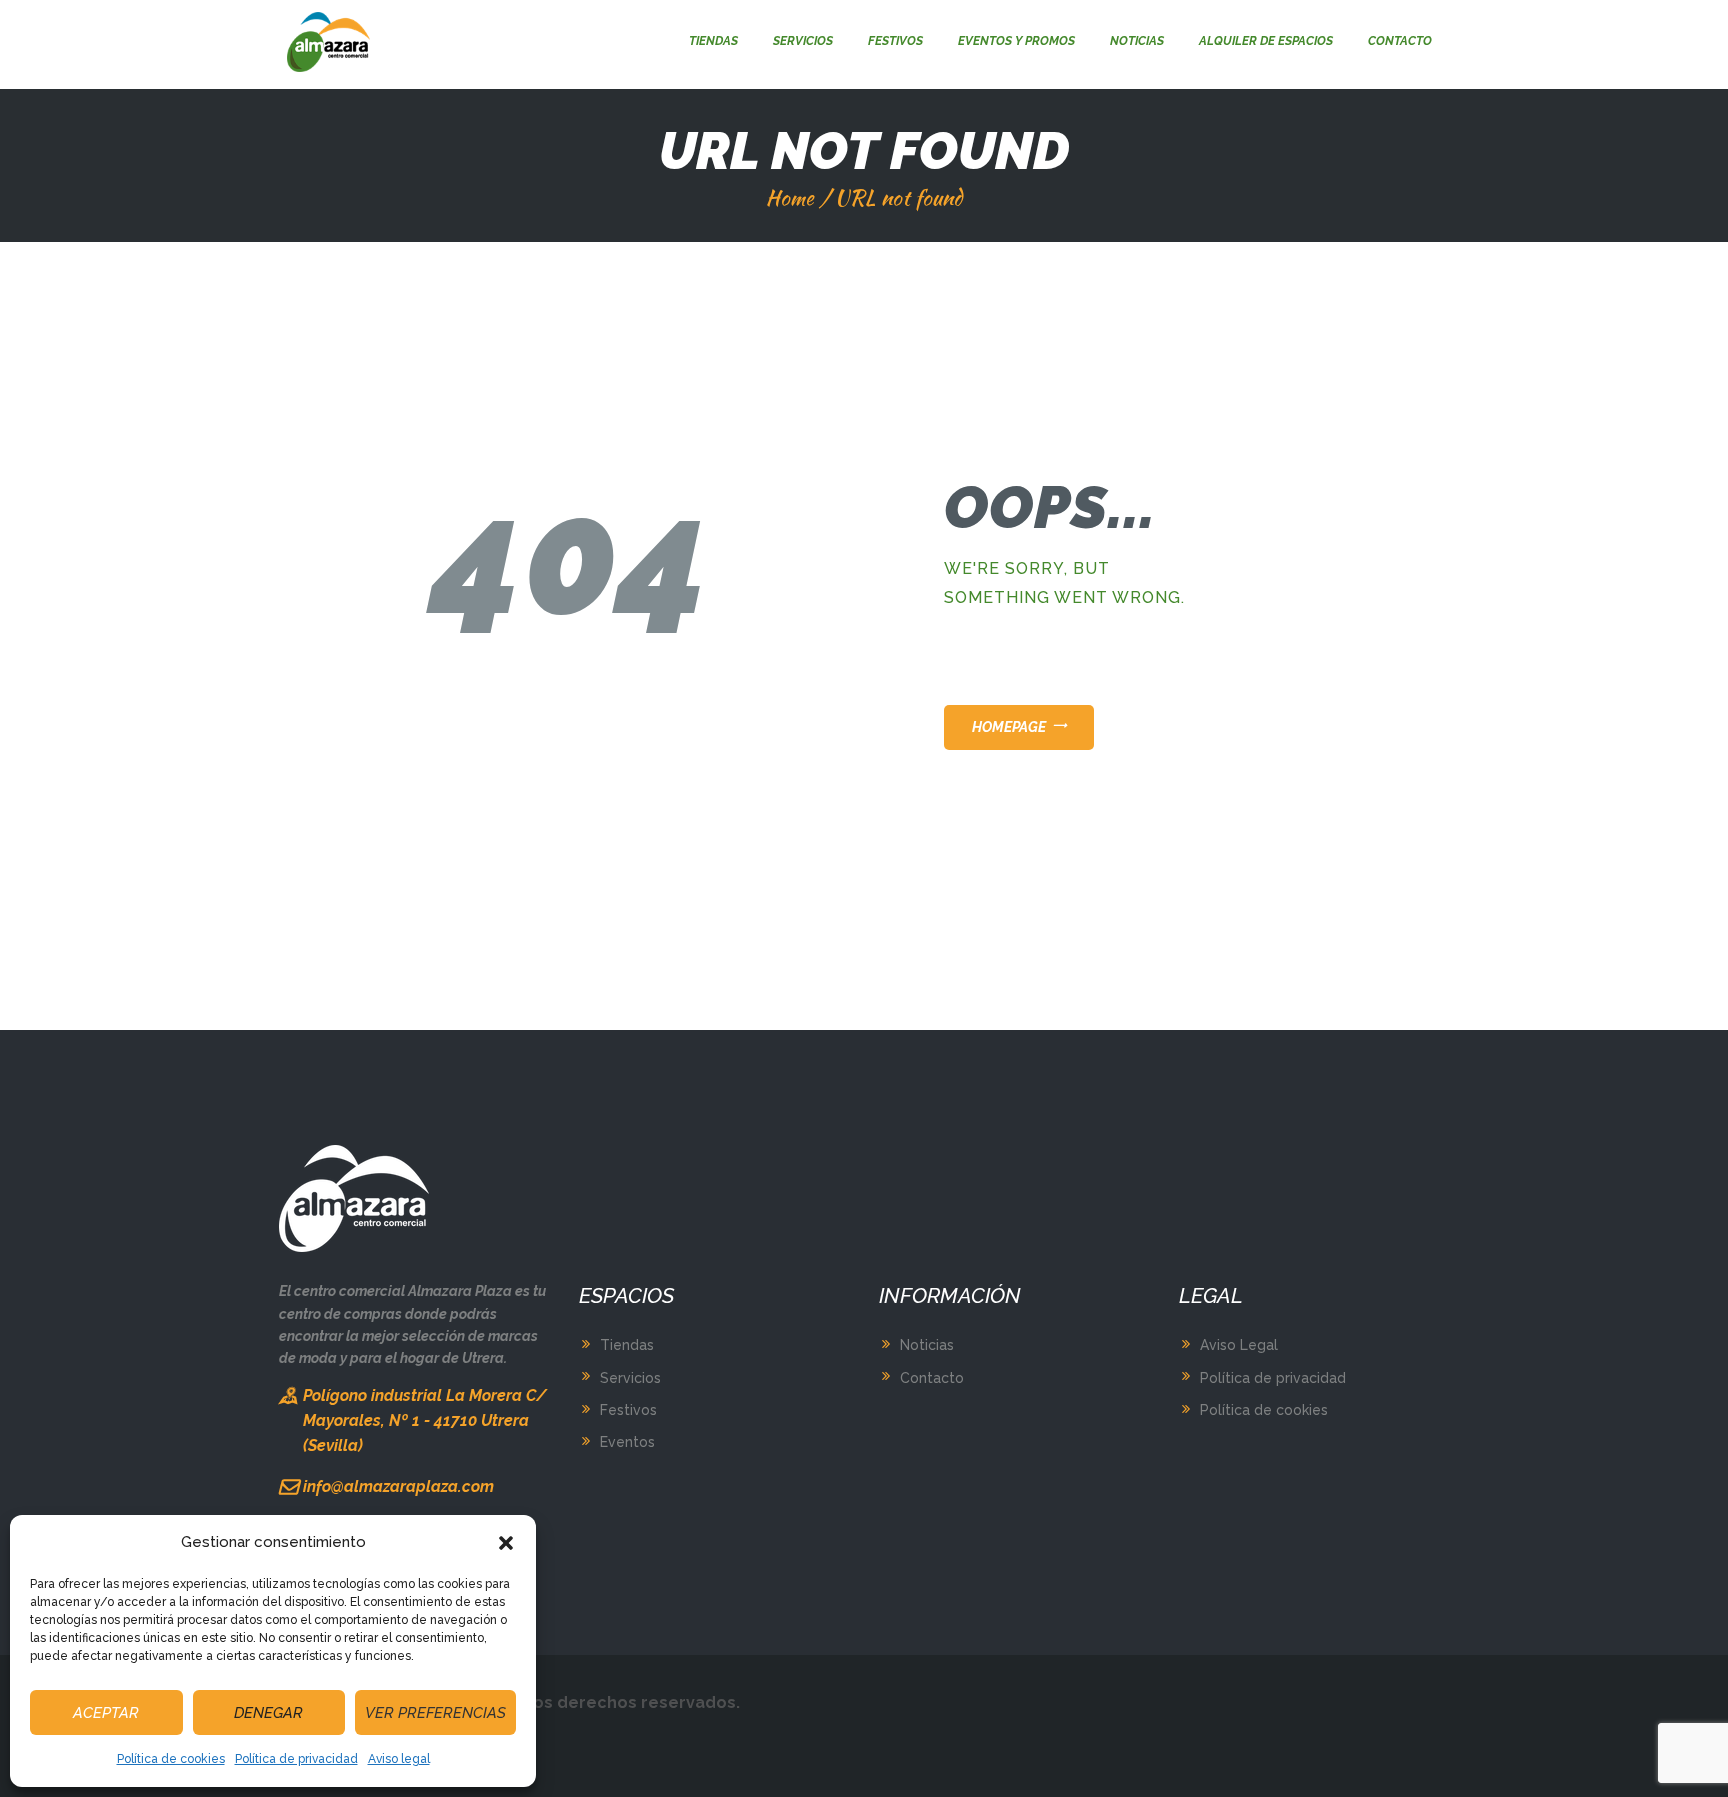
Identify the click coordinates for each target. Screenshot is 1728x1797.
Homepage (1009, 727)
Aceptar (106, 1713)
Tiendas (627, 1345)
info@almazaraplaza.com (398, 1486)
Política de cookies (171, 1759)
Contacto (932, 1378)
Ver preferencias (435, 1713)
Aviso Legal (1239, 1345)
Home (790, 197)
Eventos (627, 1442)
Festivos (628, 1410)
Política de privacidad (296, 1759)
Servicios (630, 1378)
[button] (506, 1543)
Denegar (268, 1713)
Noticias (927, 1345)
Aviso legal (399, 1759)
